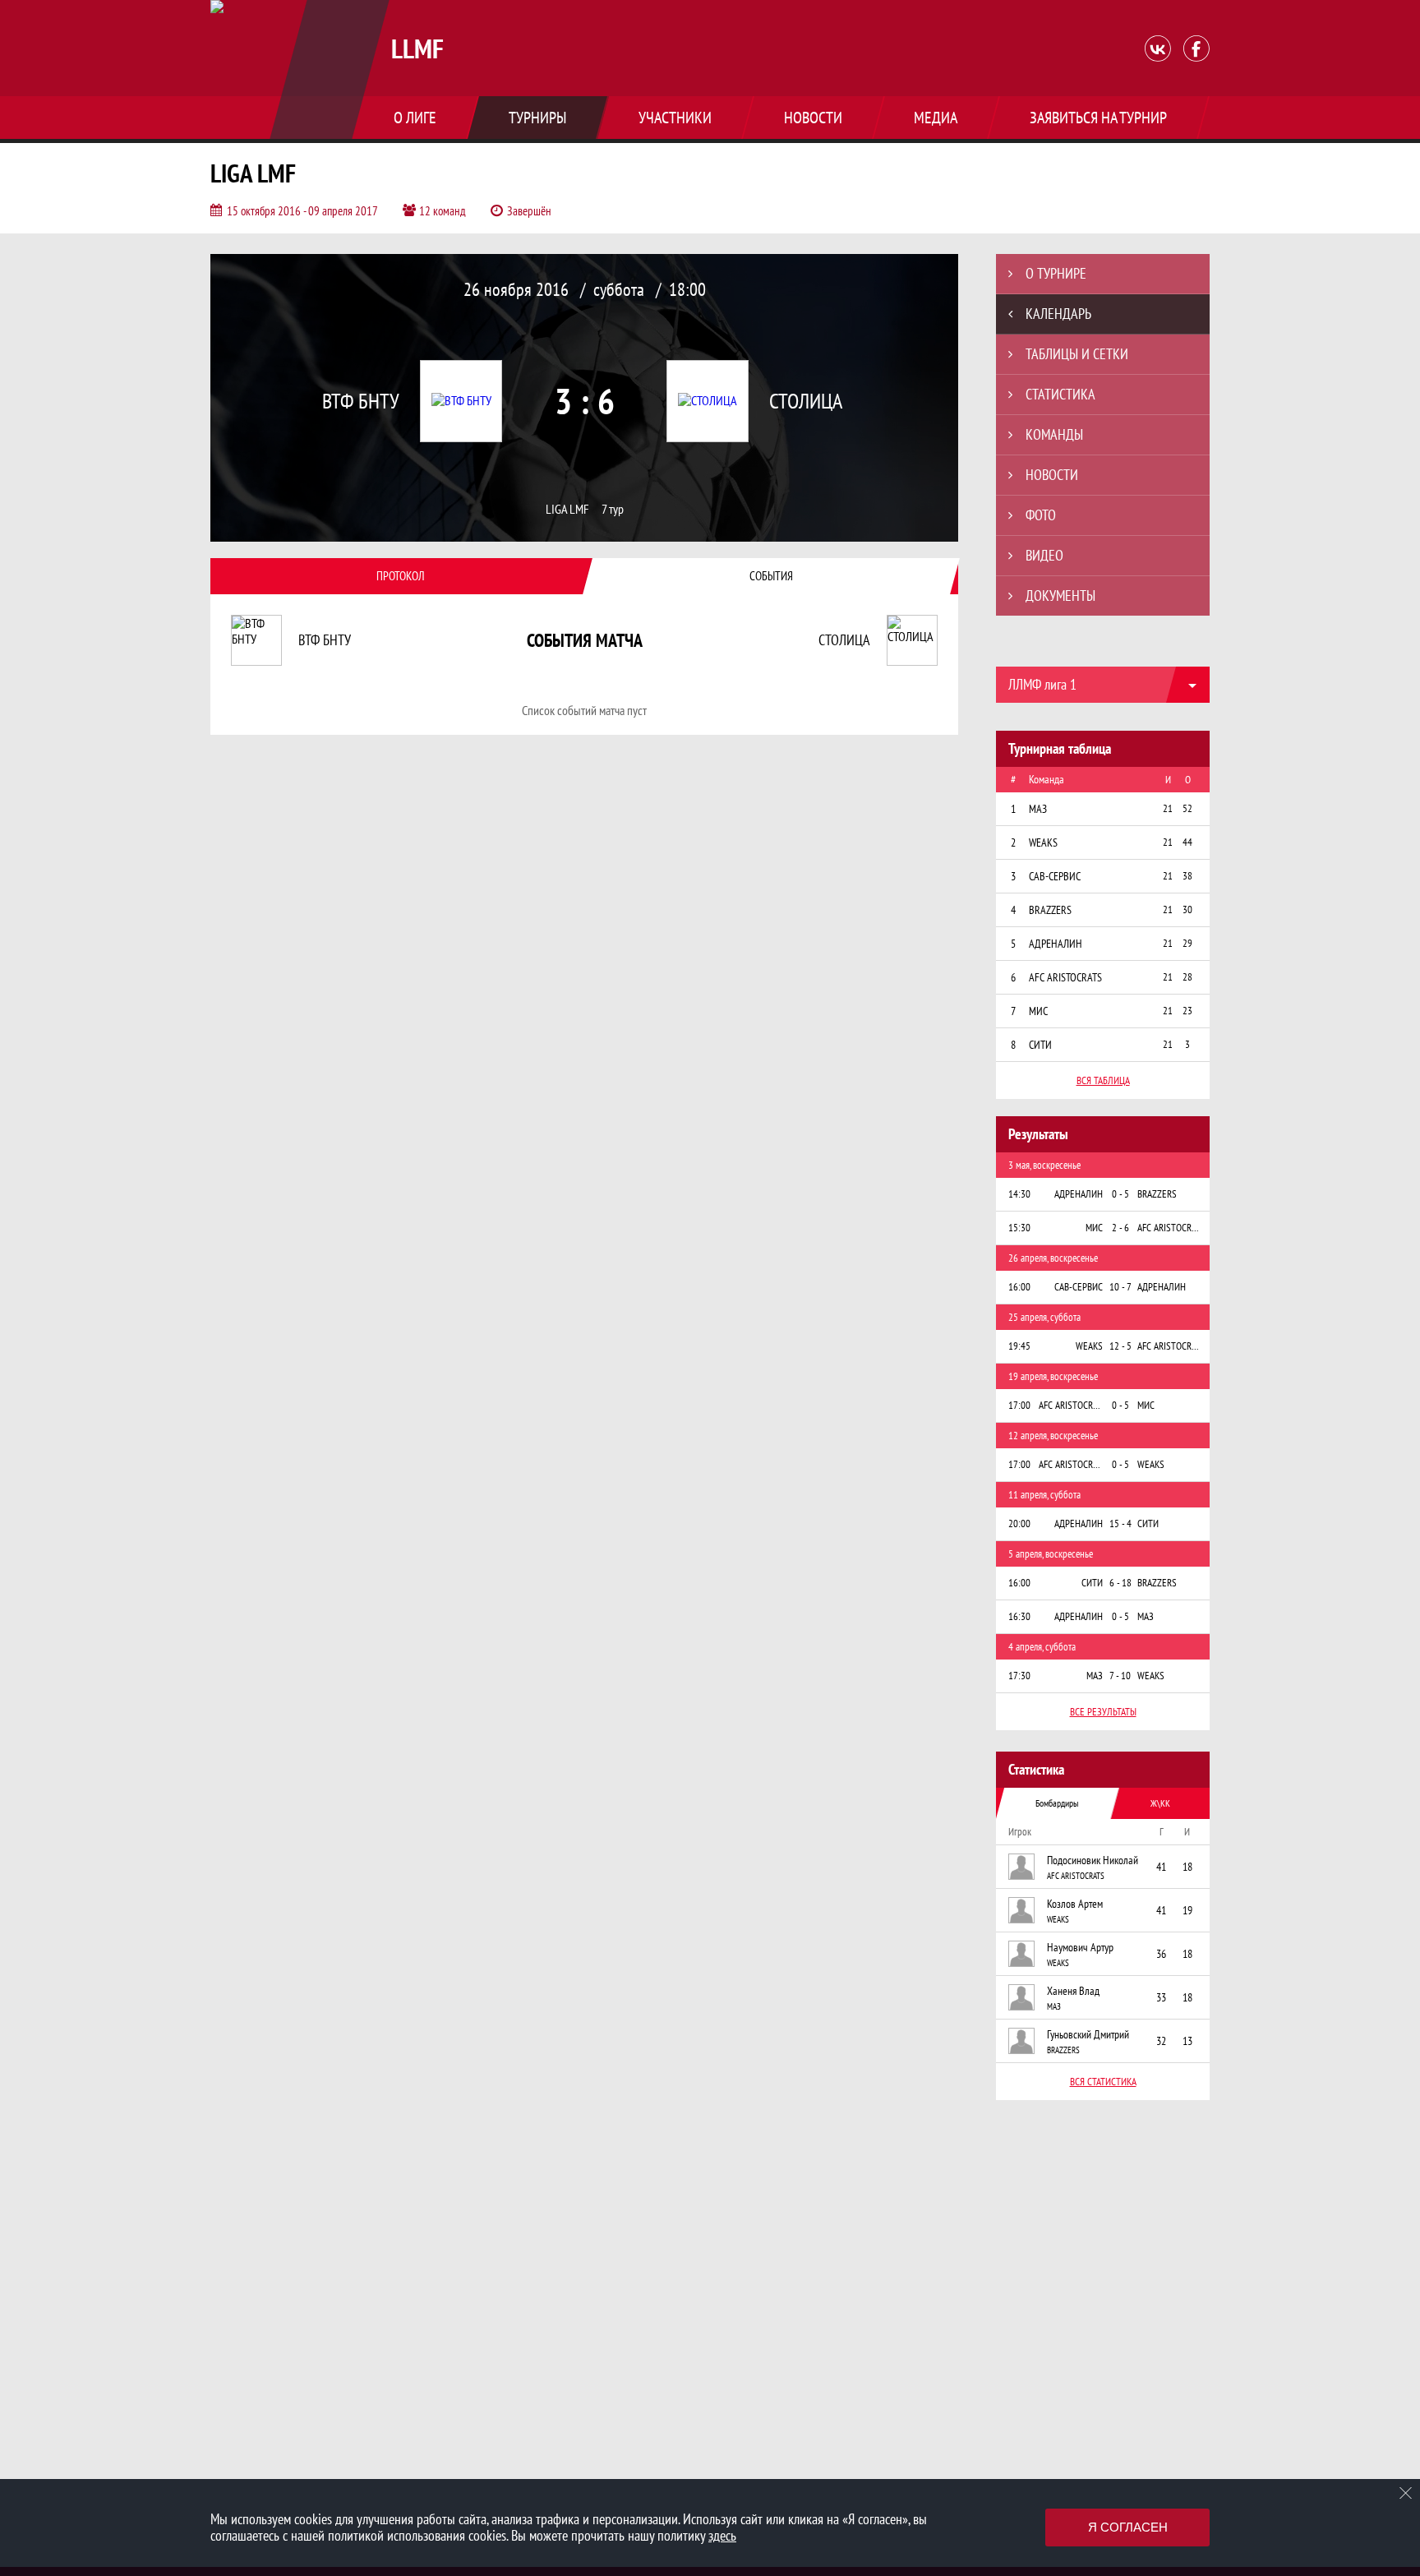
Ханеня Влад (1073, 1991)
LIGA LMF (567, 509)
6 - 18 (1120, 1583)
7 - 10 (1120, 1676)
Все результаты (1103, 1712)
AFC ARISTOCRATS (1076, 1876)
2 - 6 (1120, 1228)
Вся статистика (1103, 2082)
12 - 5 (1120, 1346)
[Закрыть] (1406, 2493)
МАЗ (1054, 2006)
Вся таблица (1103, 1080)
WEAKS (1058, 1919)
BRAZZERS (1063, 2050)
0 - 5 (1120, 1194)
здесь (722, 2535)
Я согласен (1128, 2527)
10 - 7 (1120, 1287)
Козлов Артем (1075, 1904)
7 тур (613, 509)
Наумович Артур (1080, 1947)
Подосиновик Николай (1093, 1860)
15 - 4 (1120, 1523)
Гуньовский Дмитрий (1088, 2034)
